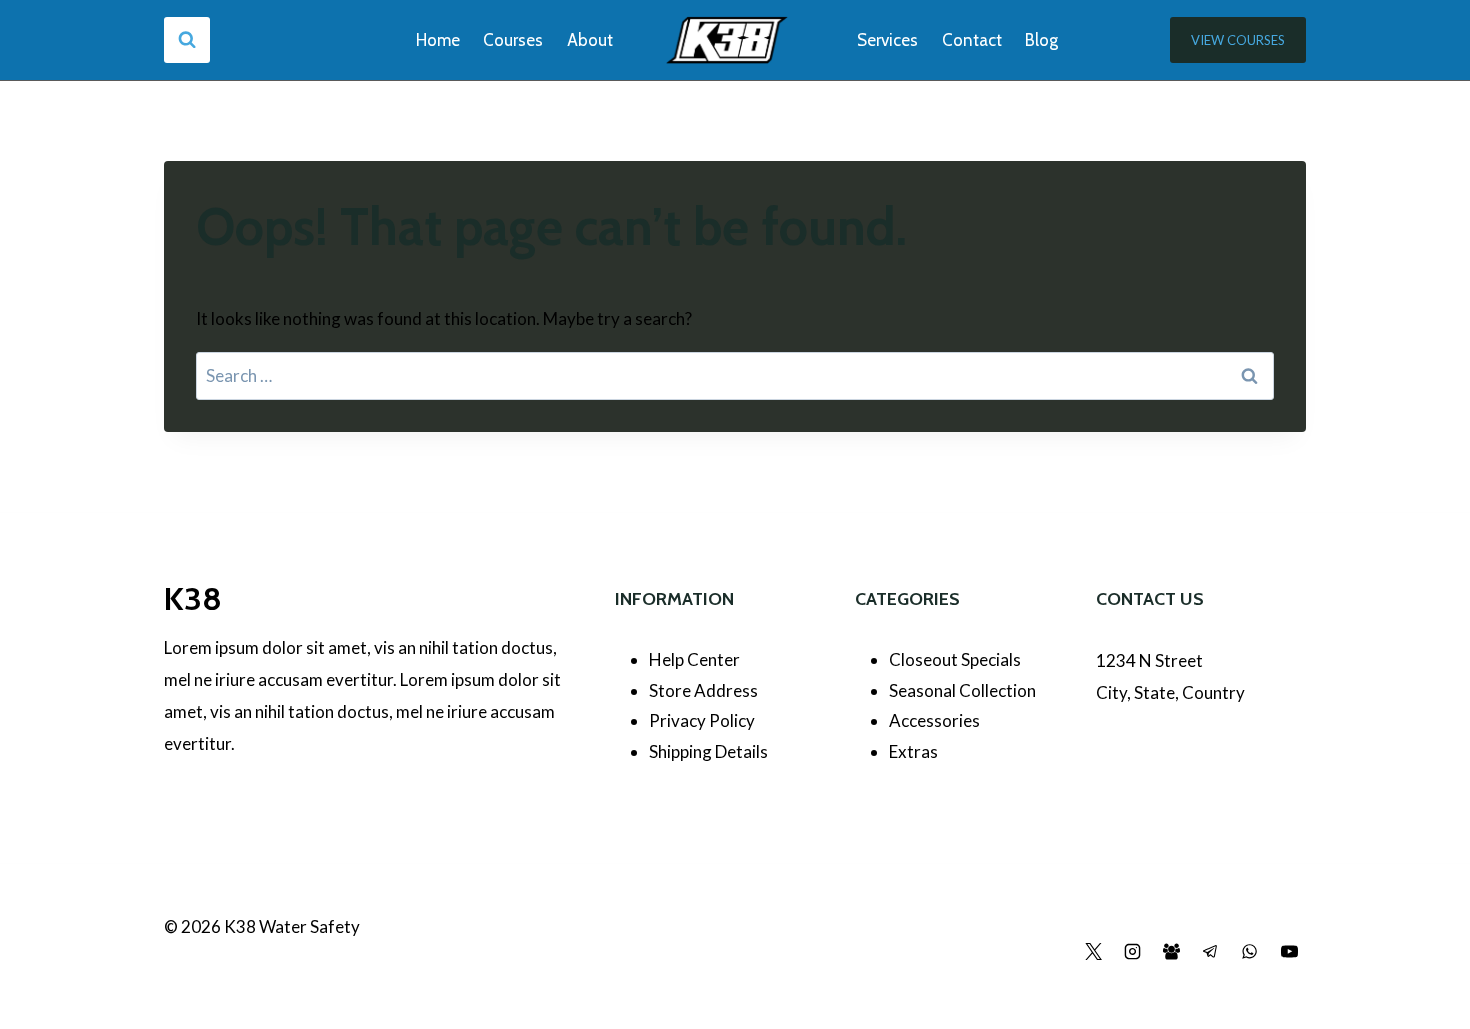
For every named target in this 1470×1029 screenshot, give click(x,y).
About (590, 40)
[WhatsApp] (1250, 952)
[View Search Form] (187, 40)
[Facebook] (1054, 952)
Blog (1041, 40)
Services (887, 40)
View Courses (1238, 40)
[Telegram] (1211, 952)
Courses (513, 40)
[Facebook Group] (1172, 952)
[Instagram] (1133, 952)
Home (438, 40)
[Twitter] (1094, 952)
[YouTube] (1289, 952)
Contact (972, 40)
